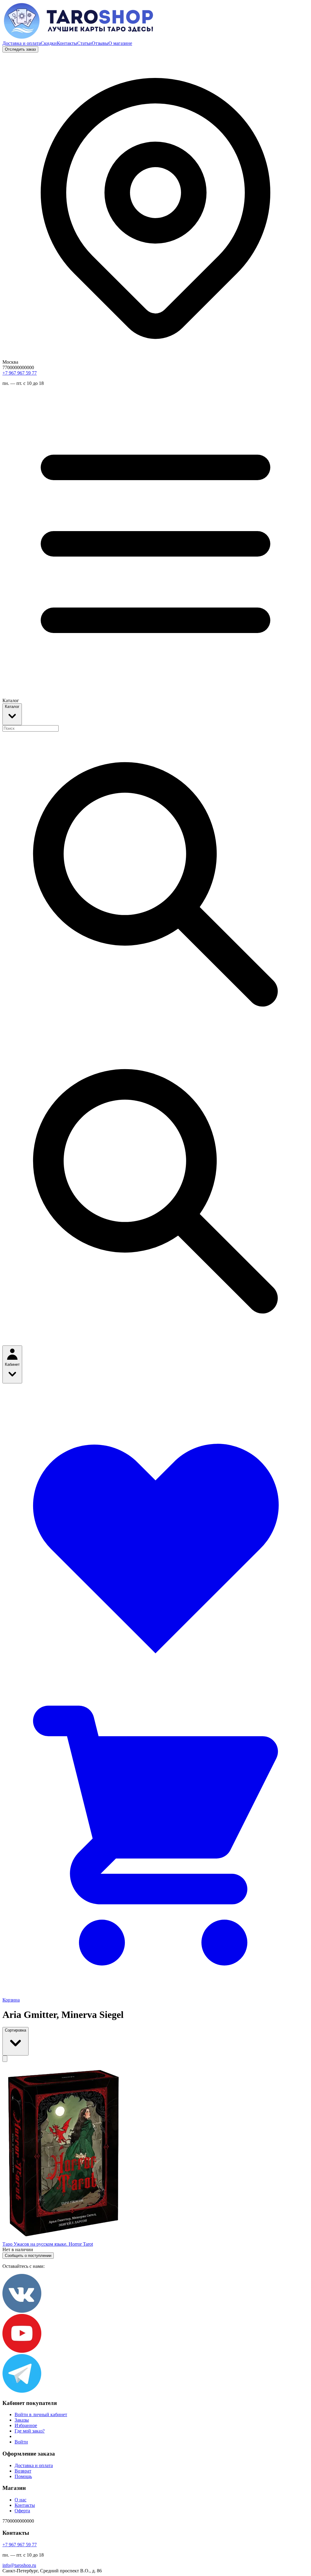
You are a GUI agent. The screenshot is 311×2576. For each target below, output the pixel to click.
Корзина (11, 2000)
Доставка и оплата (22, 43)
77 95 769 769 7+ (20, 373)
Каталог (12, 707)
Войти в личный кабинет (41, 2414)
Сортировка (15, 2030)
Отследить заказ (20, 49)
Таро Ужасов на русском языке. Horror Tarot (48, 2244)
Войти (21, 2442)
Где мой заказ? (30, 2431)
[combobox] (31, 728)
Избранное (26, 2425)
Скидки (49, 43)
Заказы (22, 2420)
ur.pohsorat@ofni (19, 2565)
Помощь (23, 2476)
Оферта (22, 2511)
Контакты (67, 43)
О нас (21, 2500)
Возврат (23, 2471)
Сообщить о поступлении (28, 2256)
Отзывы (100, 43)
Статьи (84, 43)
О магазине (120, 43)
